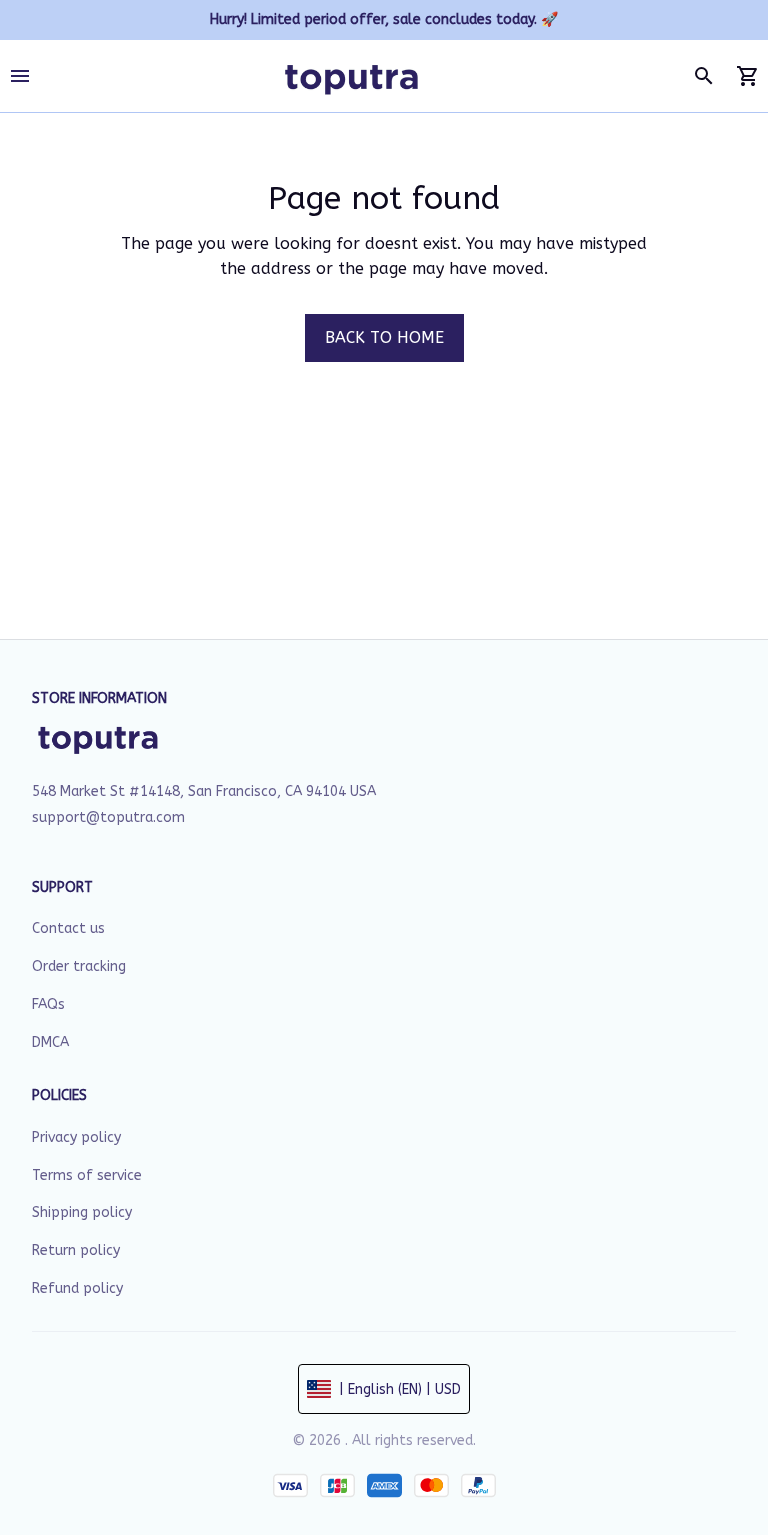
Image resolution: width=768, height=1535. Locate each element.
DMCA (50, 1042)
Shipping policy (82, 1212)
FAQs (48, 1004)
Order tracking (79, 966)
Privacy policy (76, 1137)
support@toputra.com (108, 817)
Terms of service (87, 1175)
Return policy (76, 1250)
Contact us (68, 928)
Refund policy (77, 1288)
